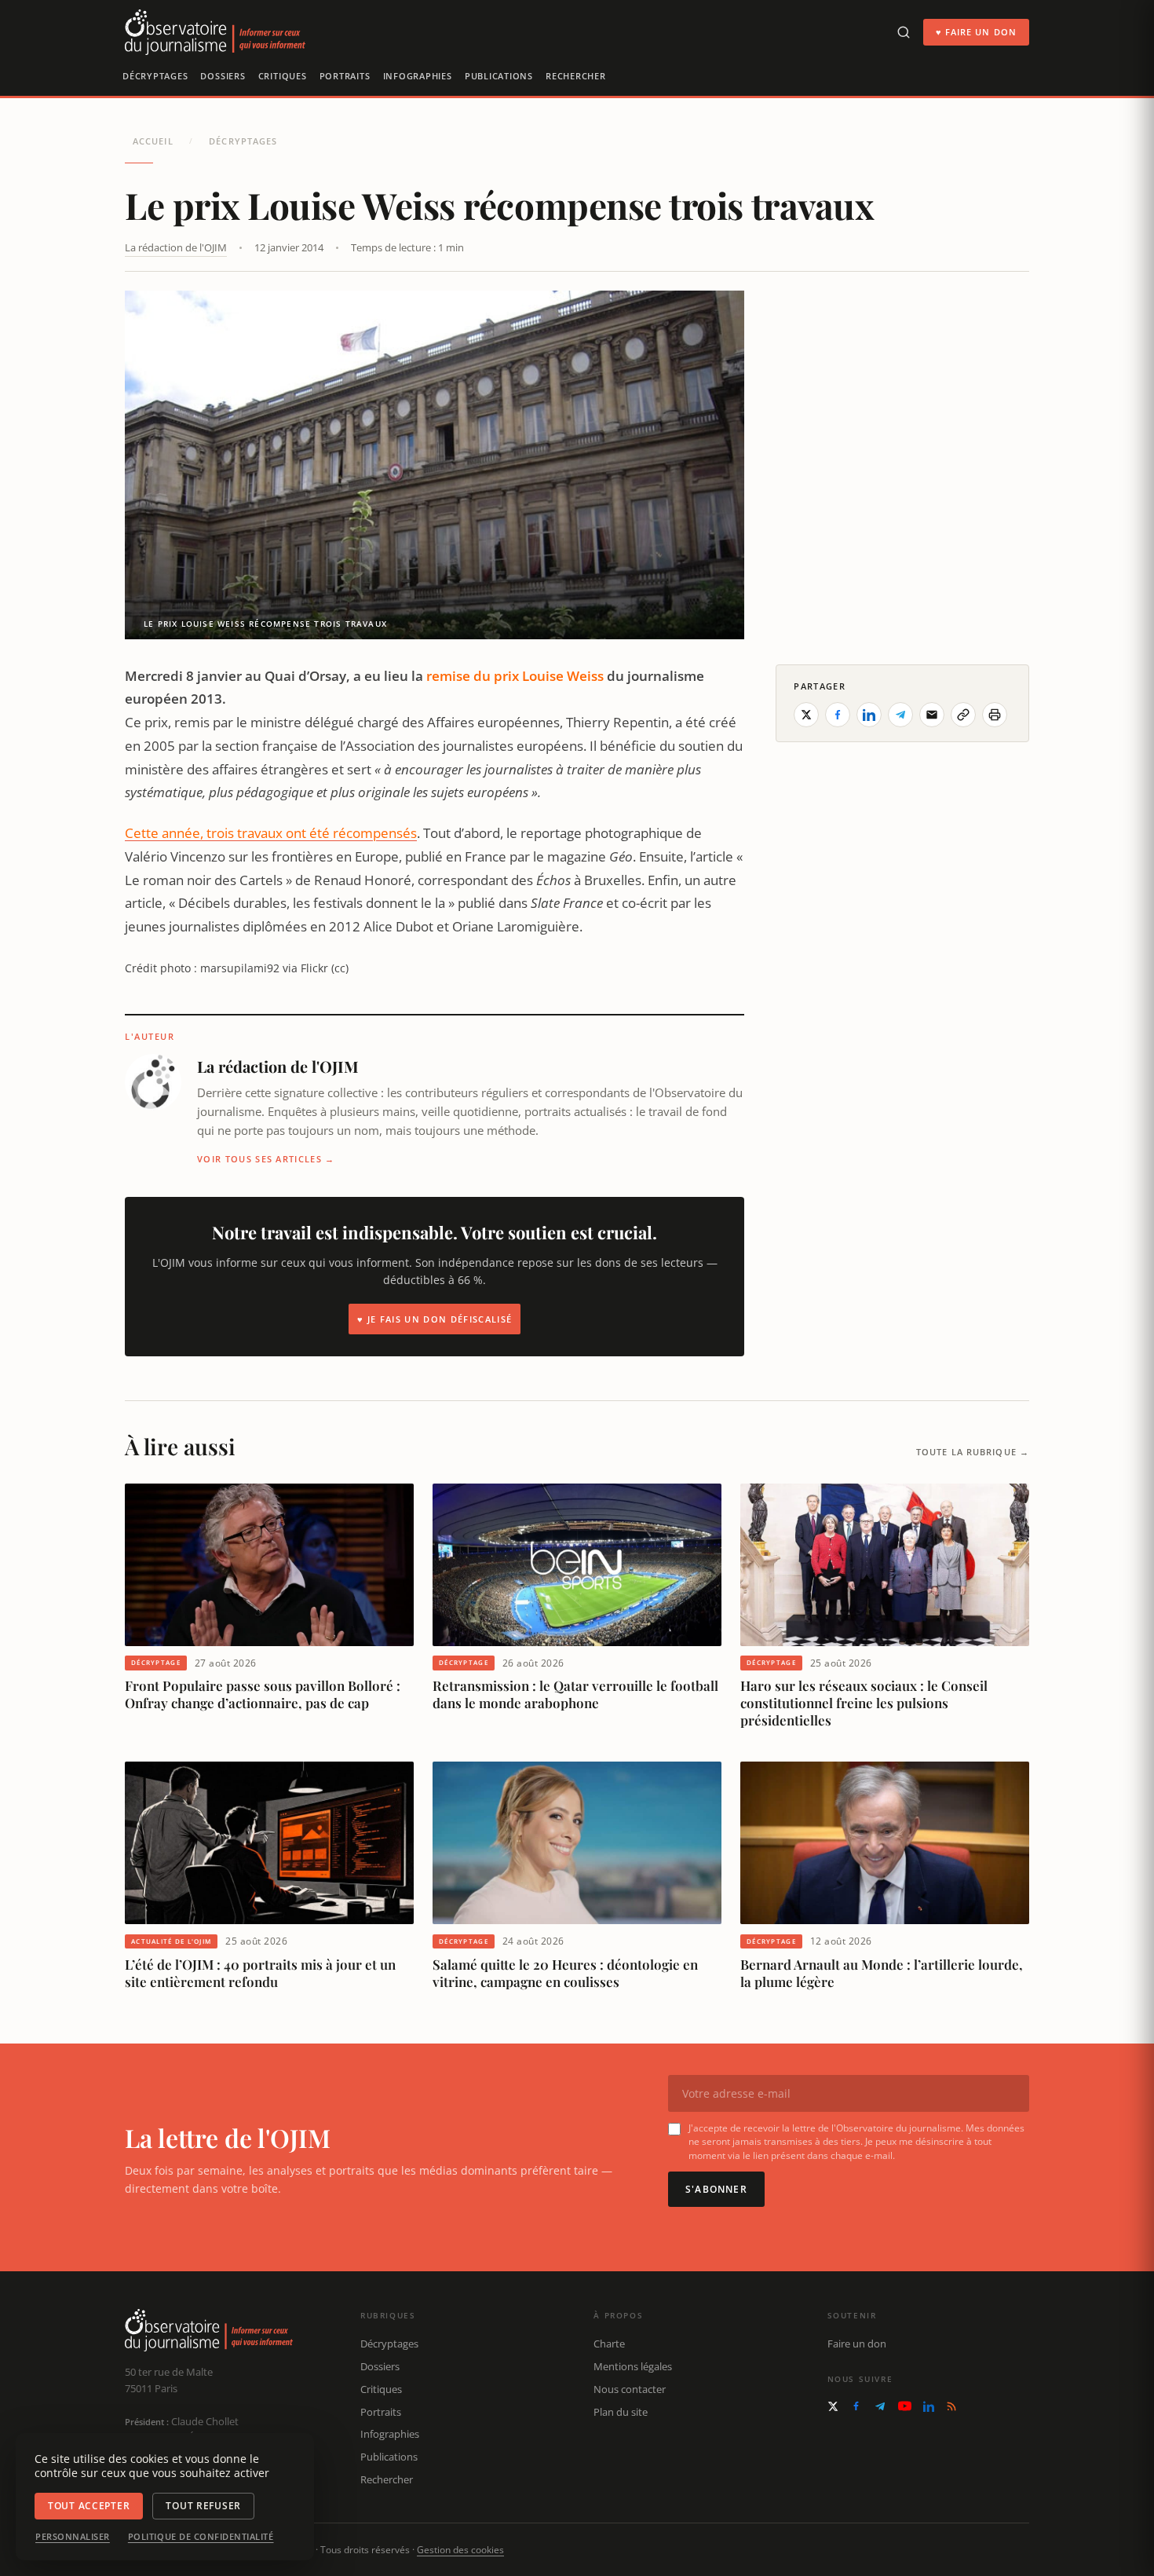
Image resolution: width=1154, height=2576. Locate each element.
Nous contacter (630, 2389)
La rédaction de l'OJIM (176, 247)
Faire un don (857, 2344)
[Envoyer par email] (932, 715)
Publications (499, 76)
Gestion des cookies (460, 2550)
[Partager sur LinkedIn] (869, 715)
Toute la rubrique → (973, 1452)
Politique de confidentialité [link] (201, 2537)
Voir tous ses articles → (266, 1159)
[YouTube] (905, 2406)
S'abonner (716, 2189)
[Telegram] (880, 2406)
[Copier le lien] (963, 715)
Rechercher (576, 76)
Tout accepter (89, 2506)
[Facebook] (856, 2406)
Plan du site (621, 2412)
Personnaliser (73, 2537)
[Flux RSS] (951, 2406)
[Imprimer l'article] (995, 715)
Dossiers (223, 76)
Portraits (345, 76)
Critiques (283, 76)
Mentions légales (633, 2366)
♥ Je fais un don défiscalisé (435, 1319)
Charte (609, 2344)
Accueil (153, 141)
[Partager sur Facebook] (838, 715)
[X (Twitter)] (833, 2406)
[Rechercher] (904, 32)
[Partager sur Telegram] (900, 715)
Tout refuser (203, 2506)
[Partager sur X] (806, 715)
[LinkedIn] (929, 2406)
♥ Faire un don (976, 32)
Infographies (418, 76)
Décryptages (155, 76)
